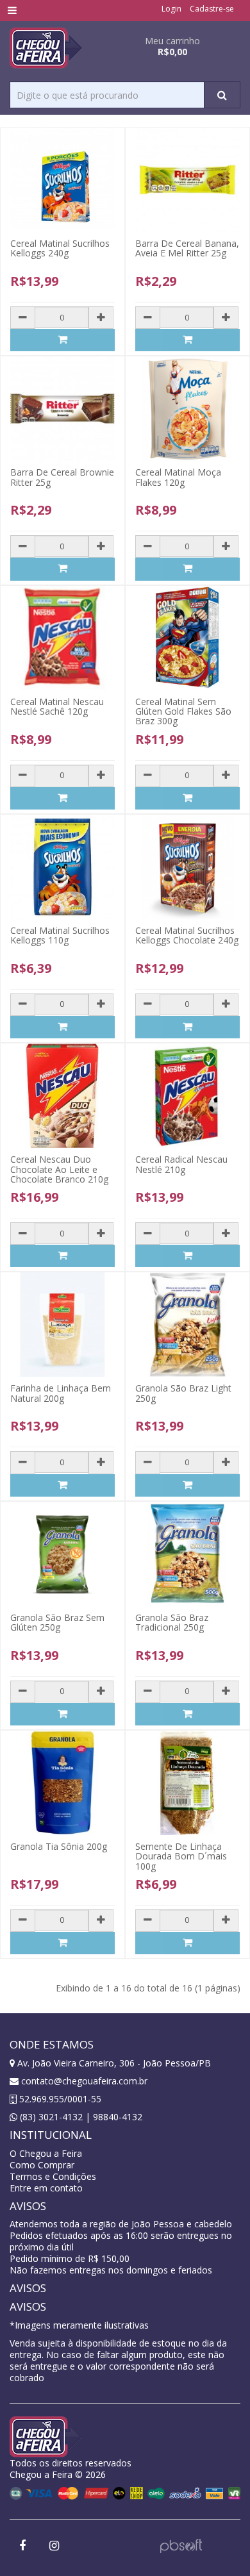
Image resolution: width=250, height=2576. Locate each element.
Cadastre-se (212, 9)
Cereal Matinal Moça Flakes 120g (178, 477)
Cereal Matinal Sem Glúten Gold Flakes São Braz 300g (183, 711)
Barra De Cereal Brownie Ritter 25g (62, 477)
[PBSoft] (181, 2544)
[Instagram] (54, 2546)
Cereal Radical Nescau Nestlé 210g (181, 1164)
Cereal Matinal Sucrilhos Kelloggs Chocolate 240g (187, 935)
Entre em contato (46, 2188)
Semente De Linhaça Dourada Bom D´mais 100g (181, 1856)
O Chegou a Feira (46, 2153)
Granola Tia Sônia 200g (59, 1846)
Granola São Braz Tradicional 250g (172, 1622)
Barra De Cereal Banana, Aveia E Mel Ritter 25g (187, 248)
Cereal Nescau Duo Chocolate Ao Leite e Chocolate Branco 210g (59, 1169)
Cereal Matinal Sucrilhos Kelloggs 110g (60, 935)
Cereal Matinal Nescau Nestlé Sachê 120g (57, 706)
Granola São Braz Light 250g (183, 1393)
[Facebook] (22, 2546)
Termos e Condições (53, 2176)
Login (171, 9)
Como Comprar (42, 2165)
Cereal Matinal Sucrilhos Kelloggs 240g (60, 248)
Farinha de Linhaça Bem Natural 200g (61, 1393)
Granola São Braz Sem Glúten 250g (57, 1622)
